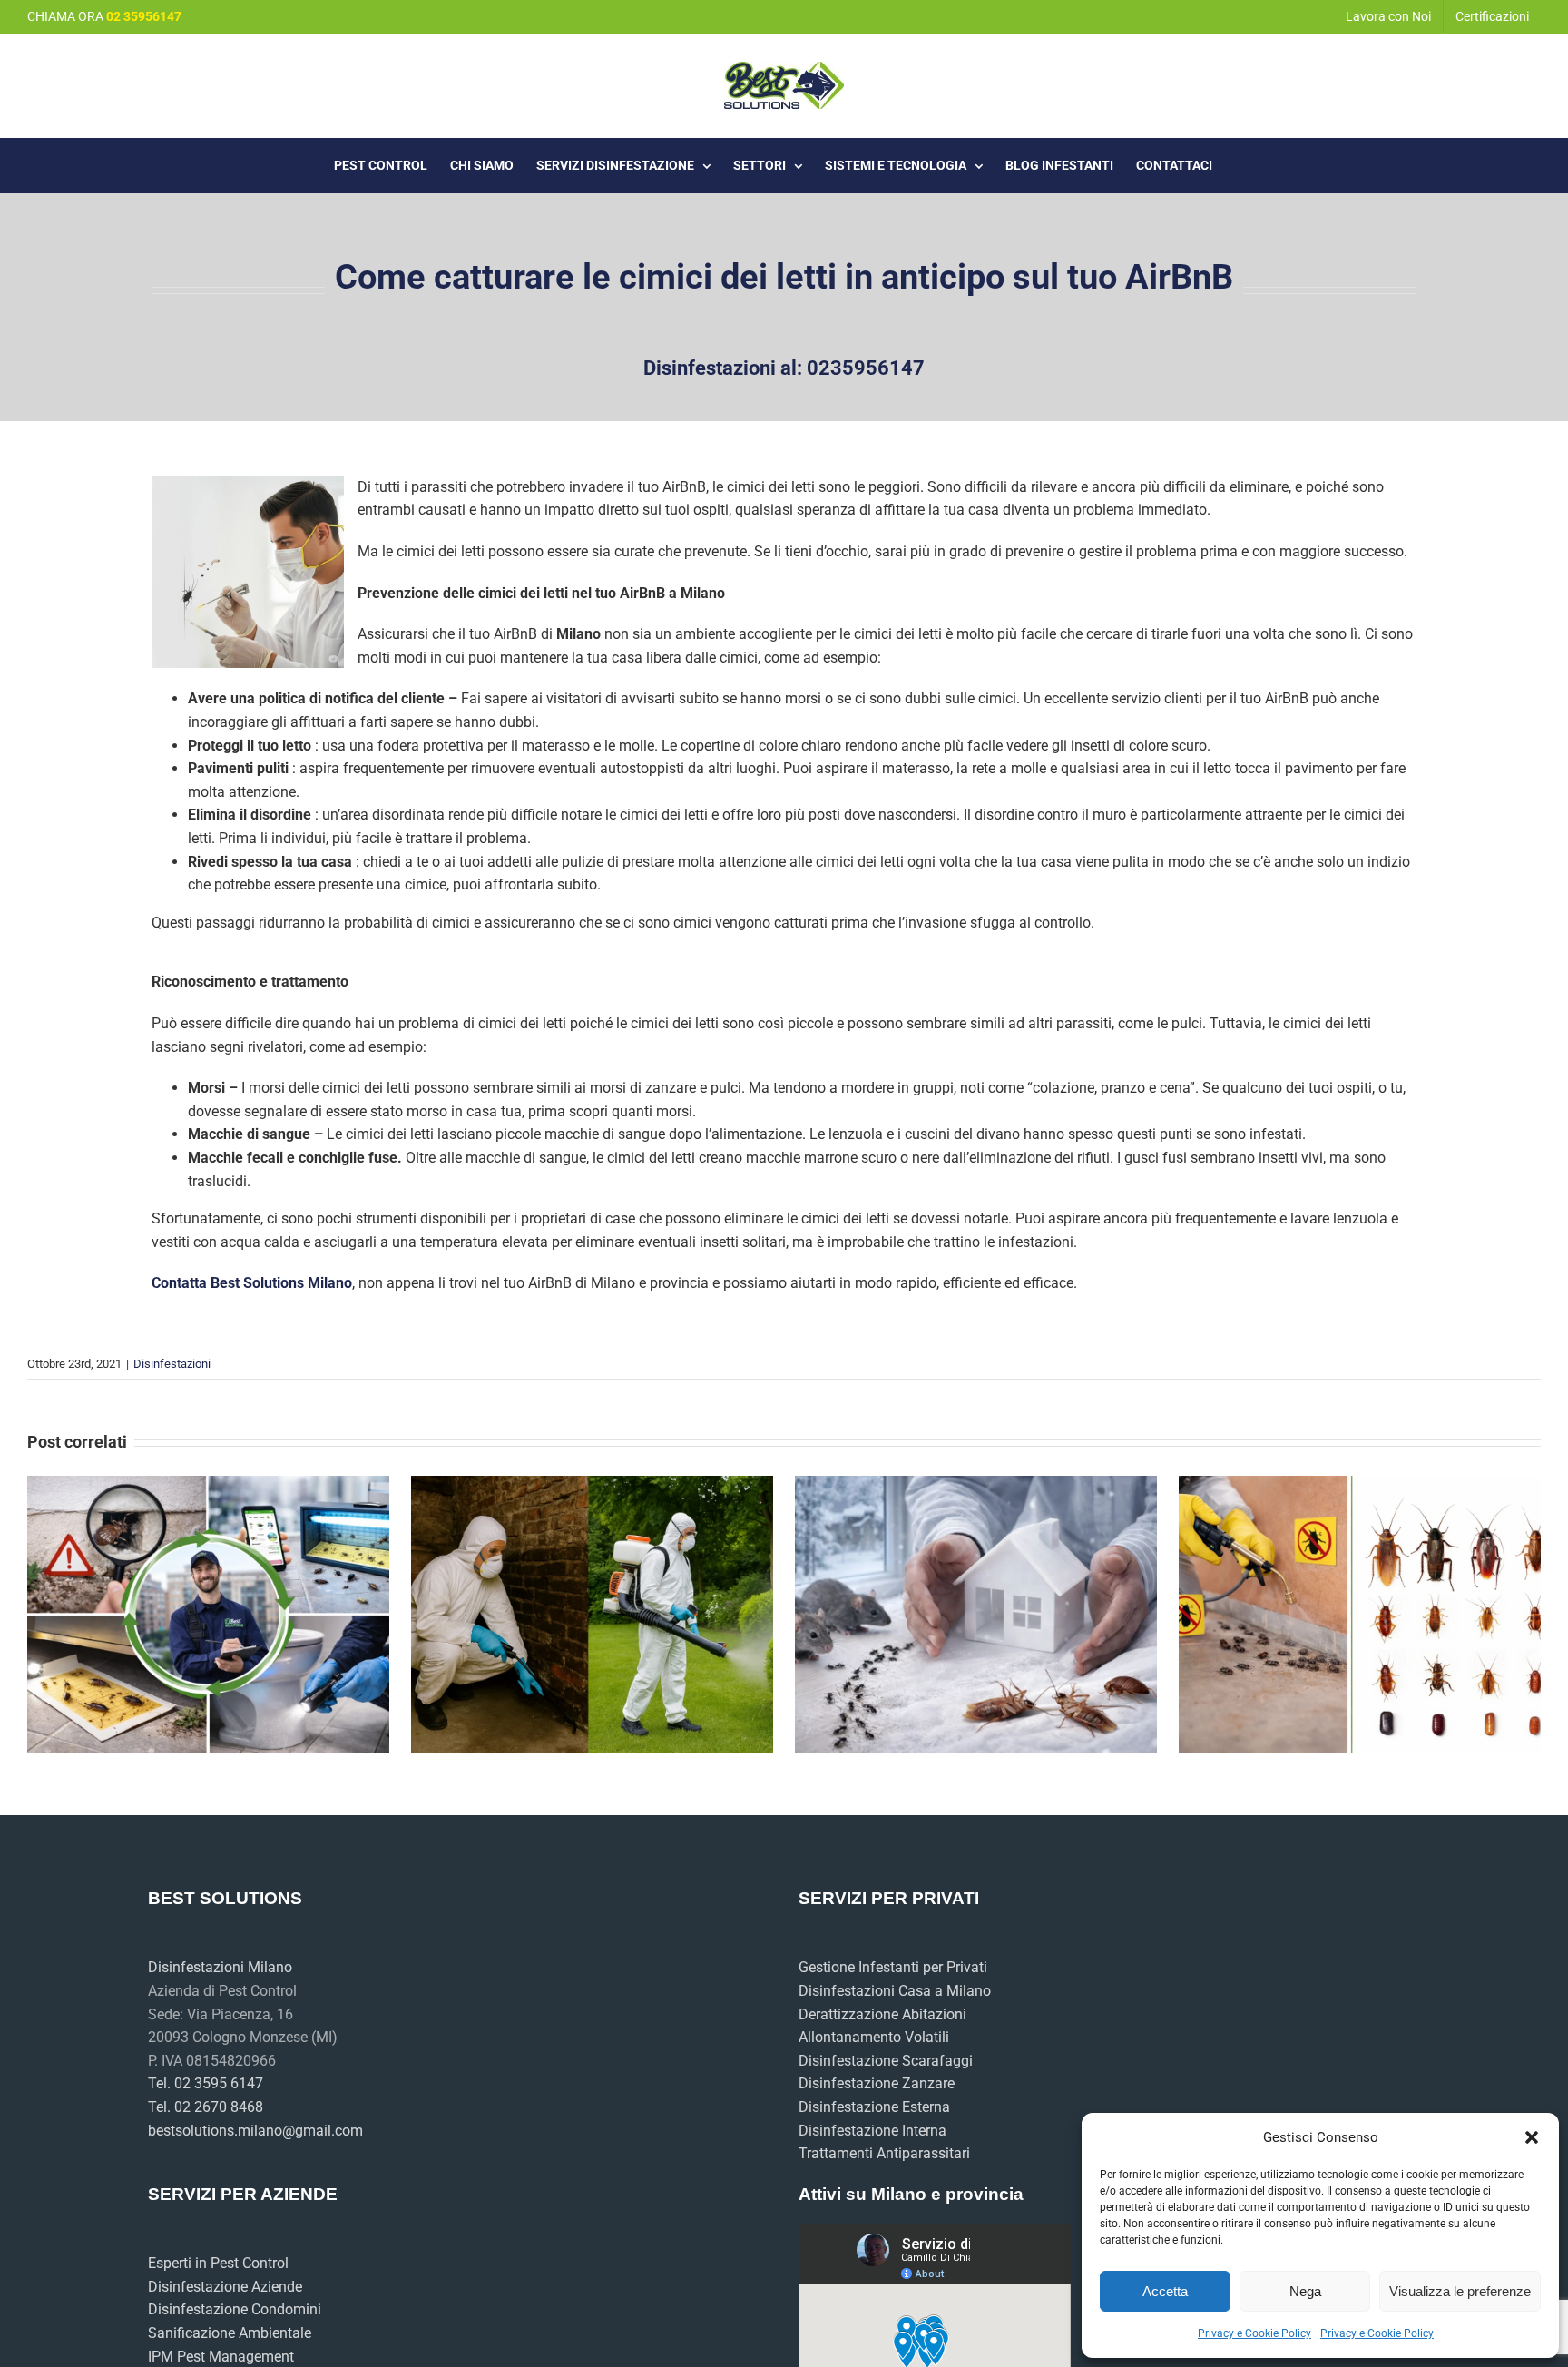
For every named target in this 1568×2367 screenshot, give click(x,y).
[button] (1532, 2137)
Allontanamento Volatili (874, 2037)
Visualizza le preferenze (1460, 2291)
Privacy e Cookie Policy (1254, 2333)
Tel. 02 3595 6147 (206, 2083)
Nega (1305, 2291)
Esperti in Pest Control (218, 2263)
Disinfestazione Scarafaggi (886, 2061)
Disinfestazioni (172, 1364)
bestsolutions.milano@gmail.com (255, 2131)
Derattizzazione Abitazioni (882, 2014)
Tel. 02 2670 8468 (206, 2107)
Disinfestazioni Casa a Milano (895, 1991)
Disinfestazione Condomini (235, 2309)
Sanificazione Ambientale (230, 2333)
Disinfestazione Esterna (874, 2107)
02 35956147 (144, 16)
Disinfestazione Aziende (225, 2287)
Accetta (1165, 2291)
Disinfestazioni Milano (220, 1967)
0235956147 (866, 368)
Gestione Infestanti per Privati (893, 1967)
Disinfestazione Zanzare (877, 2083)
